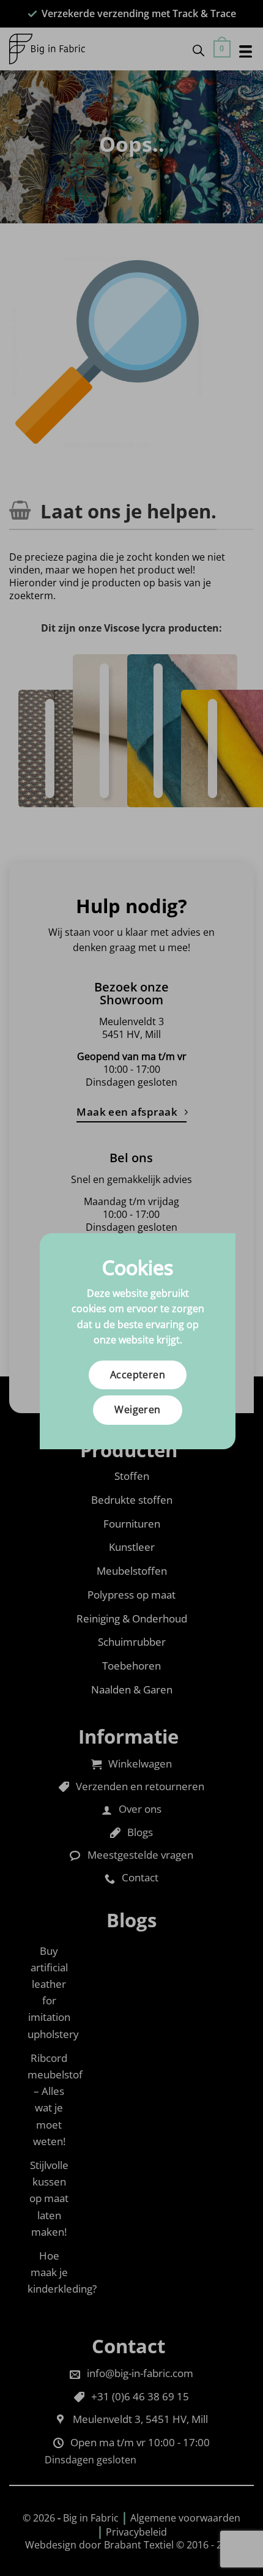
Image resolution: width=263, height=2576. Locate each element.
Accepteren (138, 1375)
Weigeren (138, 1409)
